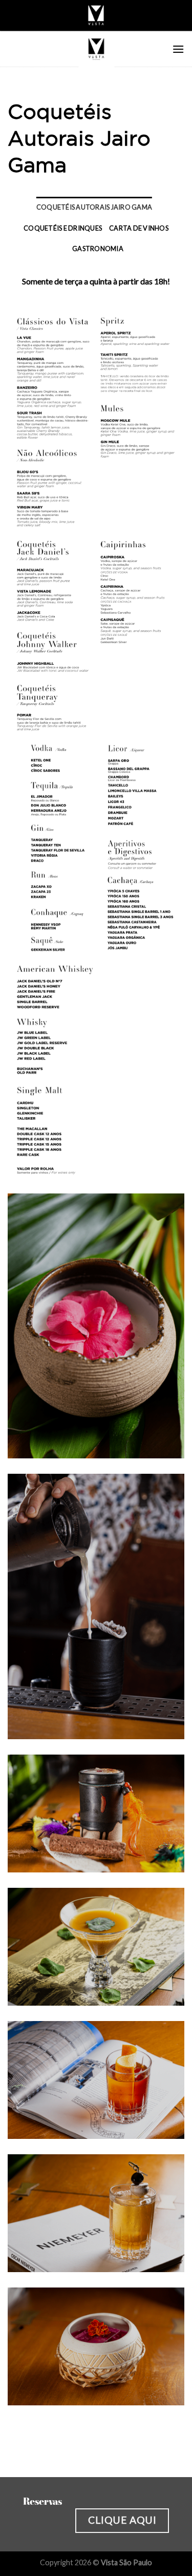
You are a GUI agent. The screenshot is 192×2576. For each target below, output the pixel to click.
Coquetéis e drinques (63, 228)
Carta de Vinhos (139, 228)
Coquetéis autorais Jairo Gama (94, 207)
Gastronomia (98, 249)
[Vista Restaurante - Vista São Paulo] (96, 49)
